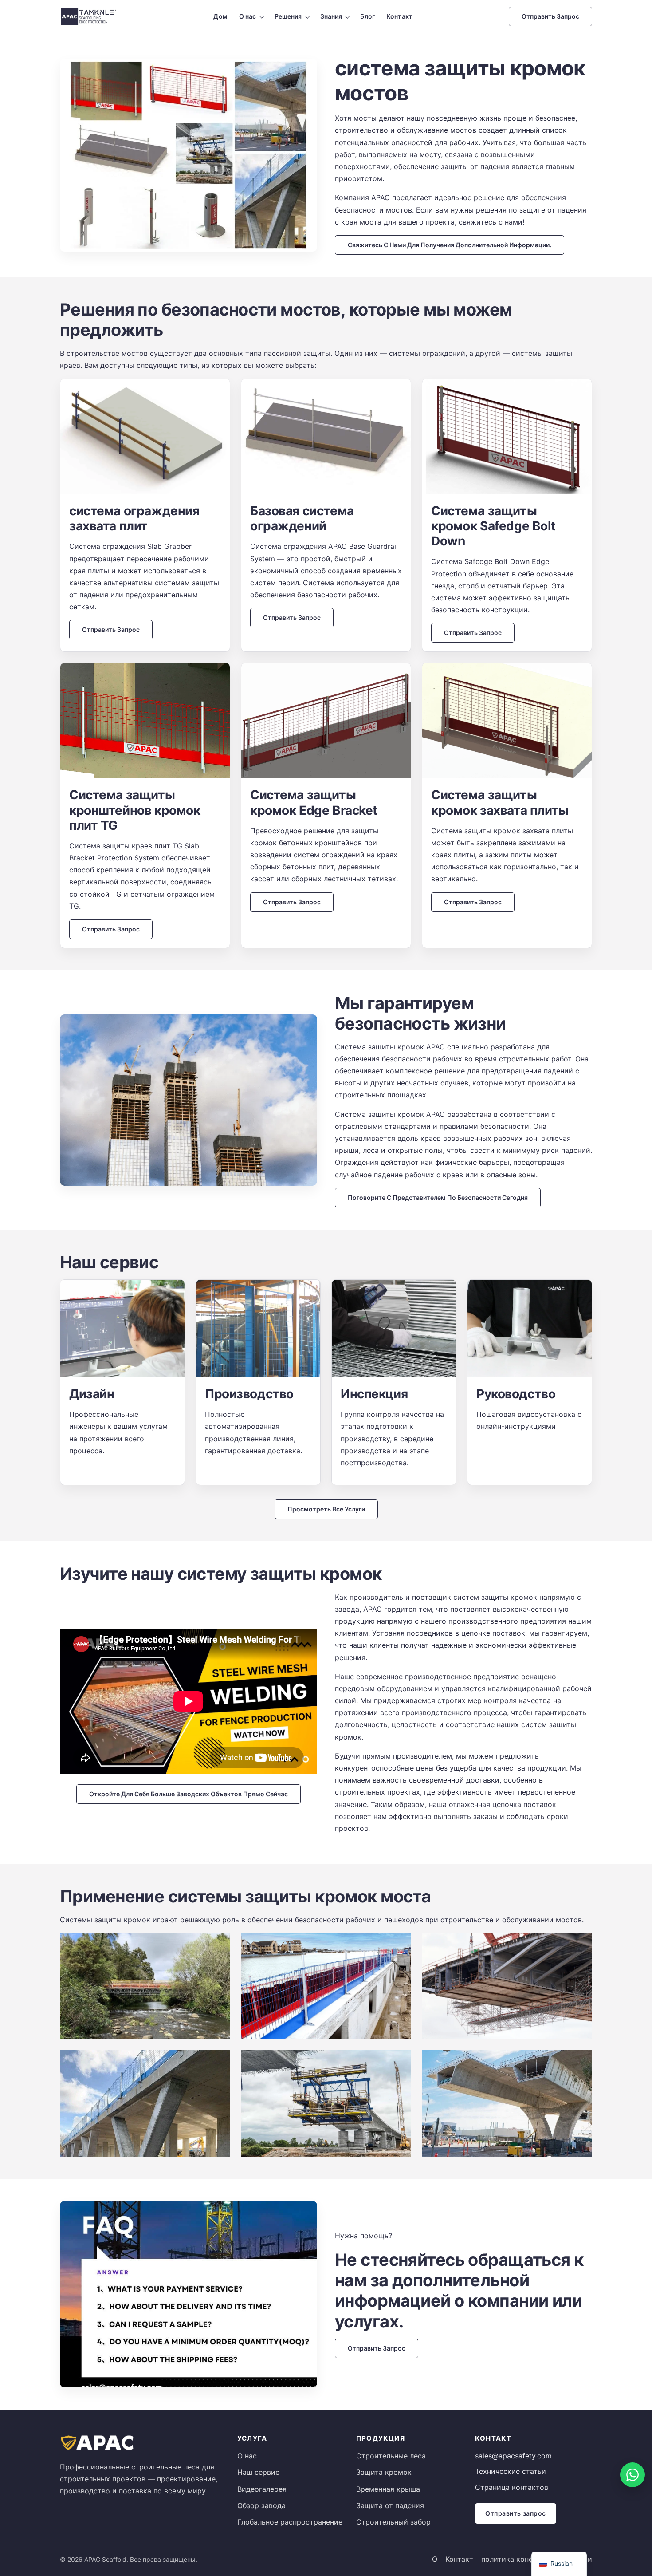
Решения (288, 16)
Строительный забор (393, 2522)
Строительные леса (391, 2456)
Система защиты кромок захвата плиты (500, 802)
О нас (248, 16)
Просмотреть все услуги (326, 1509)
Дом (220, 16)
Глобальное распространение (290, 2522)
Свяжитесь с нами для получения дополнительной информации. (450, 245)
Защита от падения (390, 2505)
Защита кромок (384, 2472)
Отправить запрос (550, 16)
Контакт (399, 16)
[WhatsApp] (632, 2475)
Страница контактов (512, 2487)
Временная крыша (388, 2489)
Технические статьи (511, 2471)
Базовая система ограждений (302, 518)
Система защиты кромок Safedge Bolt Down (493, 526)
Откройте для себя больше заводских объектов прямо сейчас (189, 1794)
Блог (367, 16)
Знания (331, 16)
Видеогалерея (262, 2489)
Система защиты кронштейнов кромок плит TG (135, 810)
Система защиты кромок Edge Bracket (314, 802)
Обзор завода (261, 2505)
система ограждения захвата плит (134, 518)
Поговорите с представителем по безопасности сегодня (438, 1197)
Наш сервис (258, 2472)
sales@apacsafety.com (513, 2456)
